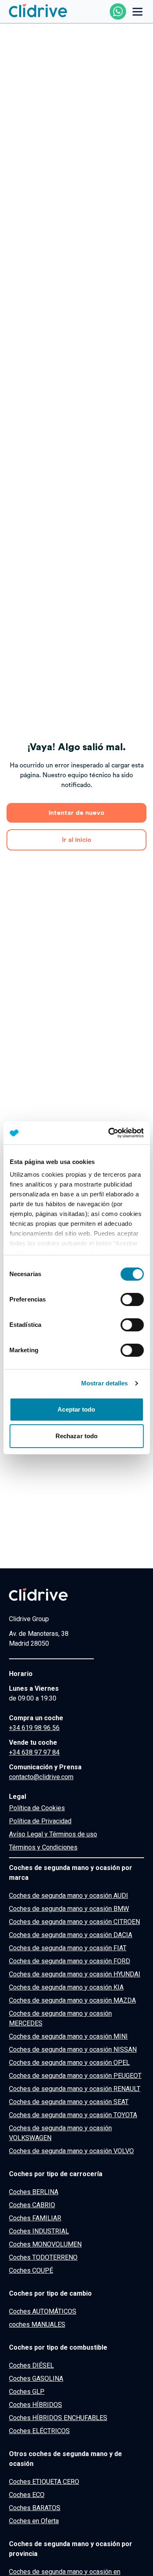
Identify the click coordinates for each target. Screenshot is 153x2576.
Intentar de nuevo (76, 813)
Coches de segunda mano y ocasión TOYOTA (73, 2115)
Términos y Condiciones (43, 1847)
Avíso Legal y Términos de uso (53, 1834)
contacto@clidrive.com (41, 1777)
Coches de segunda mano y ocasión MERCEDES (60, 2018)
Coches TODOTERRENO (43, 2257)
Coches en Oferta (34, 2521)
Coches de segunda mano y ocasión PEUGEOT (75, 2076)
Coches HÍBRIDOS (35, 2405)
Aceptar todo (76, 1409)
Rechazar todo (76, 1436)
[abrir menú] (137, 11)
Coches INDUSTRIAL (39, 2231)
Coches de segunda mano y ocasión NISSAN (73, 2049)
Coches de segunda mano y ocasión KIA (66, 1987)
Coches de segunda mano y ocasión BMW (69, 1909)
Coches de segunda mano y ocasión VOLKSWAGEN (60, 2133)
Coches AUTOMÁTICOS (43, 2311)
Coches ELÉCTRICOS (39, 2431)
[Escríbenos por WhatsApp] (118, 11)
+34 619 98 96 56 (34, 1728)
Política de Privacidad (40, 1821)
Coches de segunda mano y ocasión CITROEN (74, 1922)
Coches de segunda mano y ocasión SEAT (69, 2102)
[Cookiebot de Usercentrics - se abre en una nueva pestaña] (109, 1133)
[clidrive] (51, 1595)
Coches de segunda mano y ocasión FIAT (68, 1948)
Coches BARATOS (35, 2508)
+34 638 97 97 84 (34, 1752)
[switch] (132, 1299)
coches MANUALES (37, 2324)
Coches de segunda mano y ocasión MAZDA (72, 2000)
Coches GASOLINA (36, 2379)
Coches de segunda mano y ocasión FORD (70, 1961)
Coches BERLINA (34, 2192)
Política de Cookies (37, 1808)
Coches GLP (27, 2392)
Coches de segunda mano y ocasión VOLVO (71, 2151)
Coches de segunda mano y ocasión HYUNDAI (75, 1974)
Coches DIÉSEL (31, 2365)
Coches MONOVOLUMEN (45, 2244)
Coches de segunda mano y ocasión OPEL (69, 2063)
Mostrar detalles (105, 1383)
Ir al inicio (77, 840)
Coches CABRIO (32, 2205)
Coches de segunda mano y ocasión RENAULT (75, 2089)
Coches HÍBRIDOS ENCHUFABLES (58, 2418)
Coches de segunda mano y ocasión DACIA (71, 1935)
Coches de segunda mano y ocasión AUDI (69, 1896)
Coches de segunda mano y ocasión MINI (68, 2036)
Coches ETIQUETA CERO (44, 2482)
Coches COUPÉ (31, 2270)
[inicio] (38, 11)
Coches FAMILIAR (35, 2218)
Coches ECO (27, 2495)
